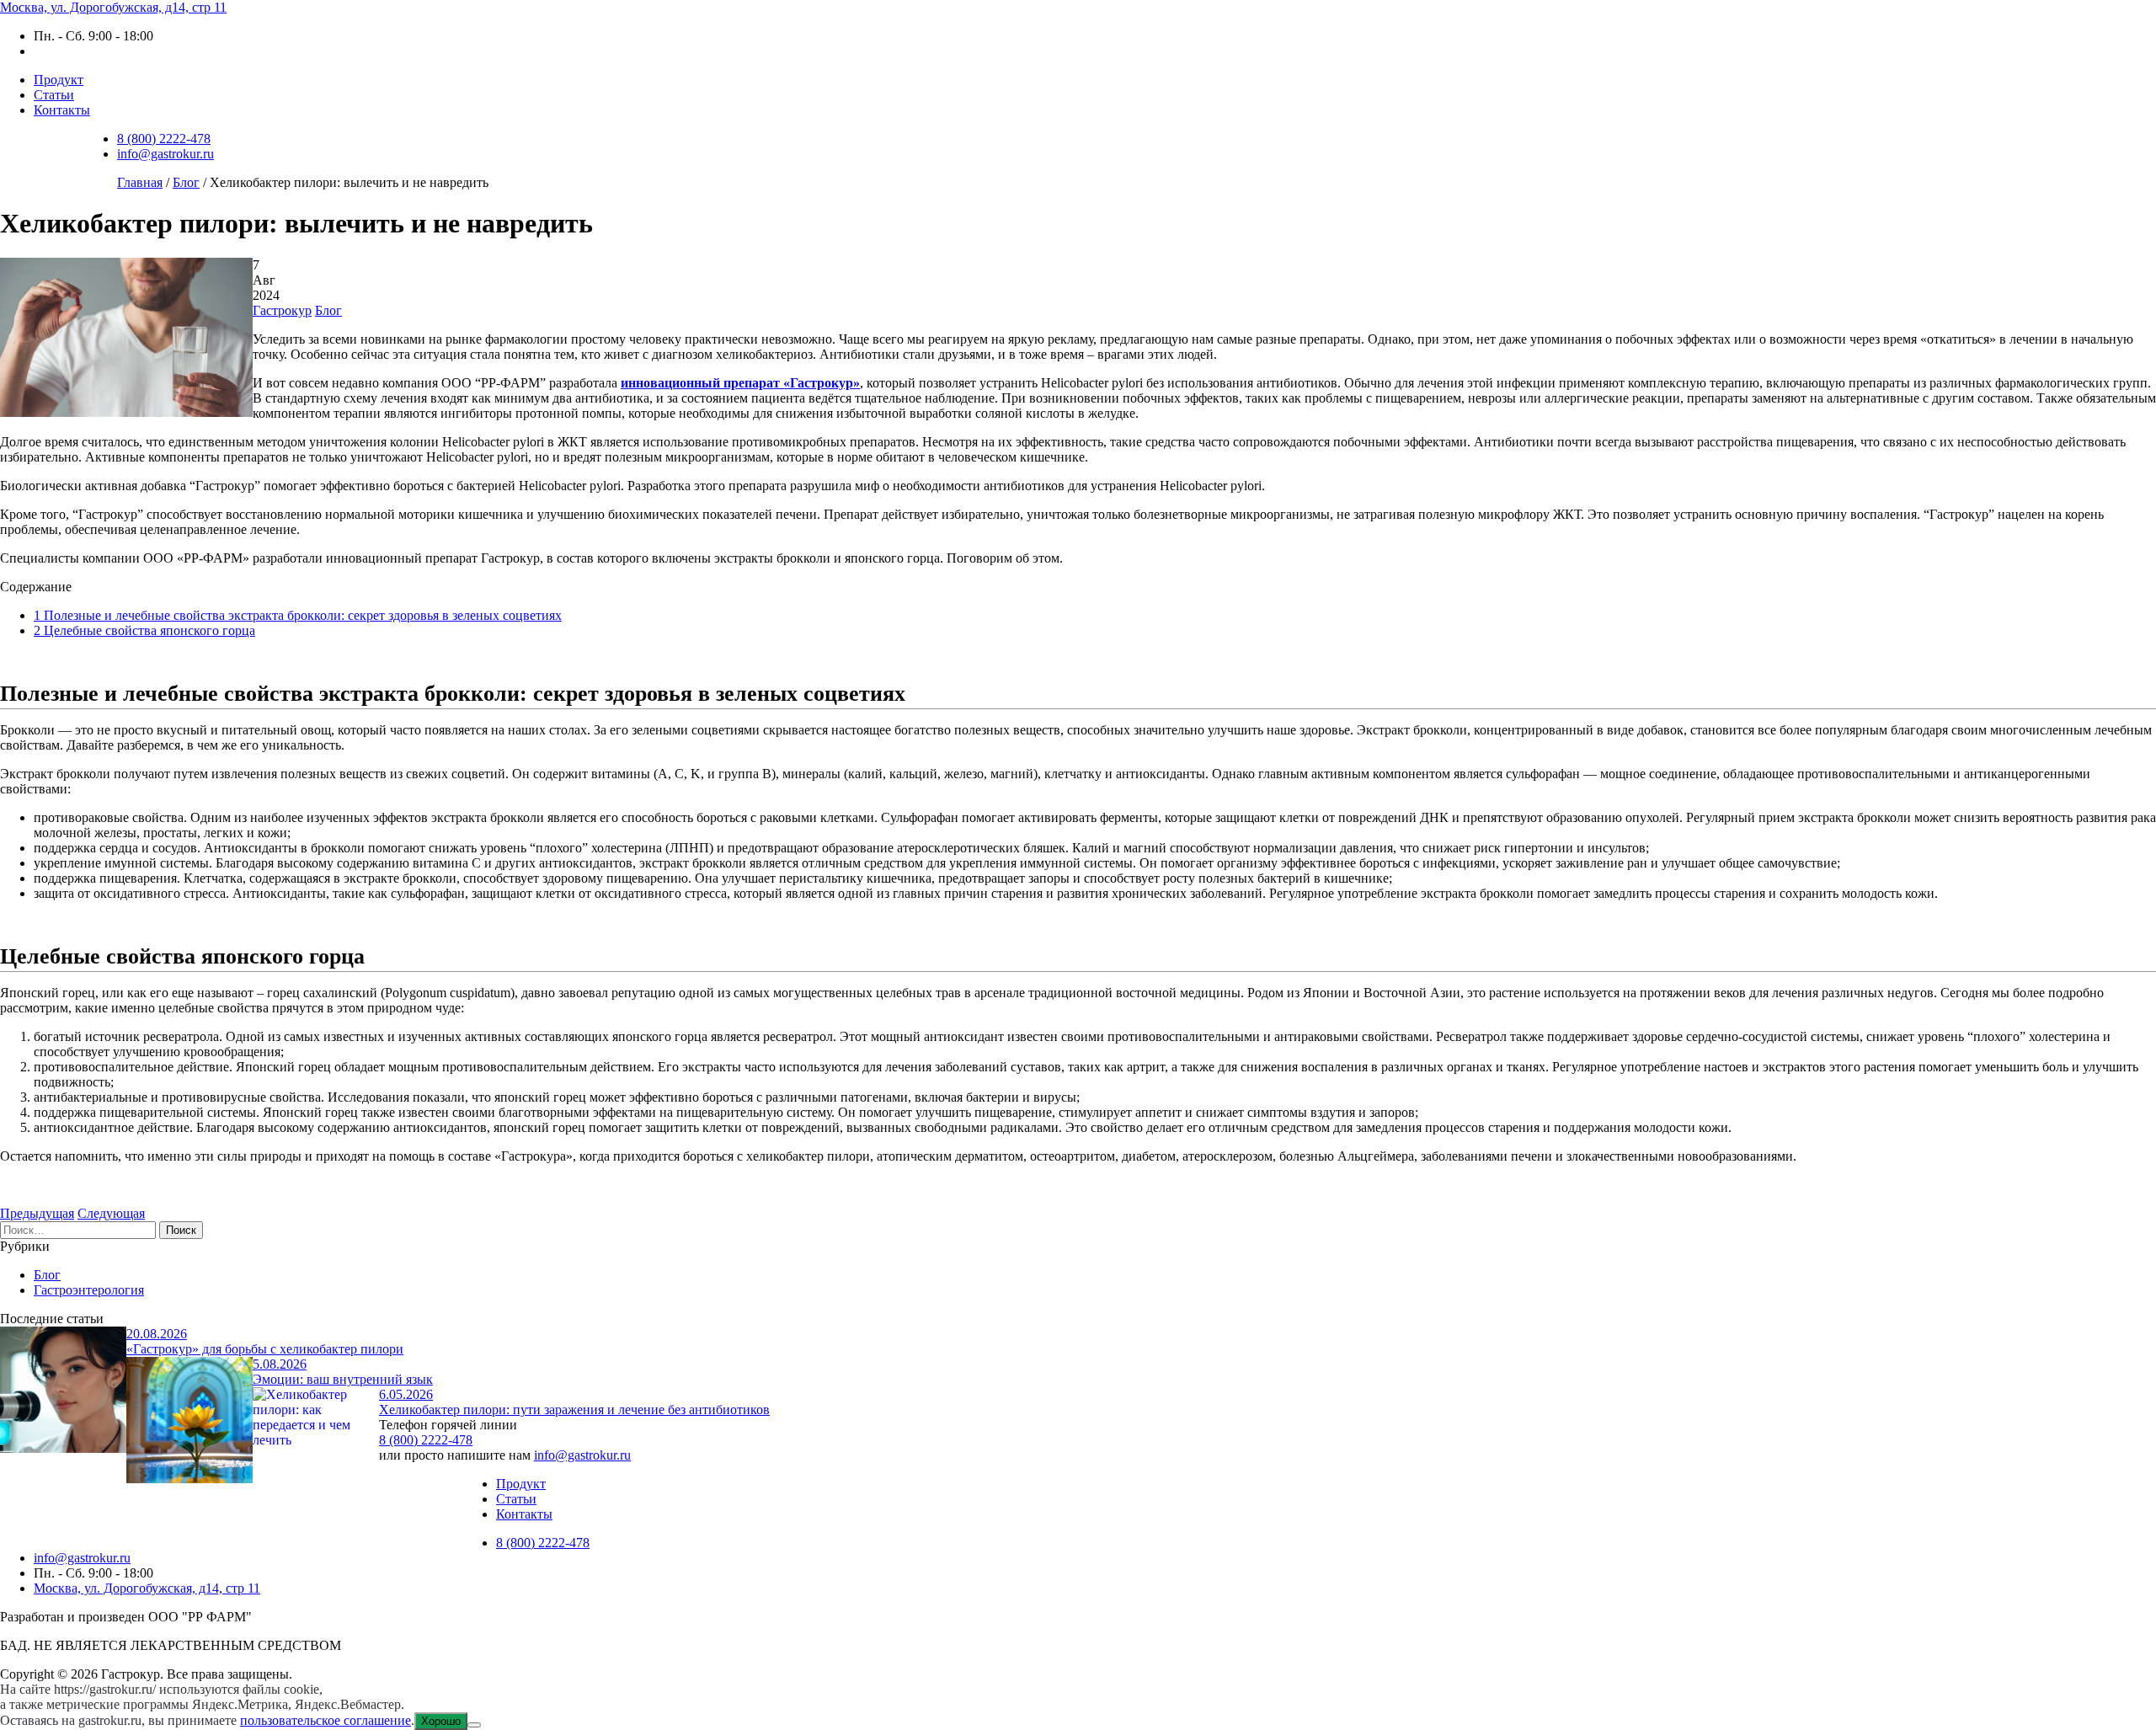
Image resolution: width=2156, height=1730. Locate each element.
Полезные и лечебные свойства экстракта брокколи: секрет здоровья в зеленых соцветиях (298, 615)
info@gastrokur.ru (165, 154)
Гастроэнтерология (89, 1290)
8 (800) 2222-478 (164, 139)
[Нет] (474, 1725)
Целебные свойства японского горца (144, 630)
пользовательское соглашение (326, 1720)
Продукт (59, 80)
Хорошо (441, 1721)
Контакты (62, 110)
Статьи (54, 95)
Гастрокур (282, 310)
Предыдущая (37, 1213)
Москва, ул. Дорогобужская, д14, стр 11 (113, 7)
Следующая (111, 1213)
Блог (328, 310)
